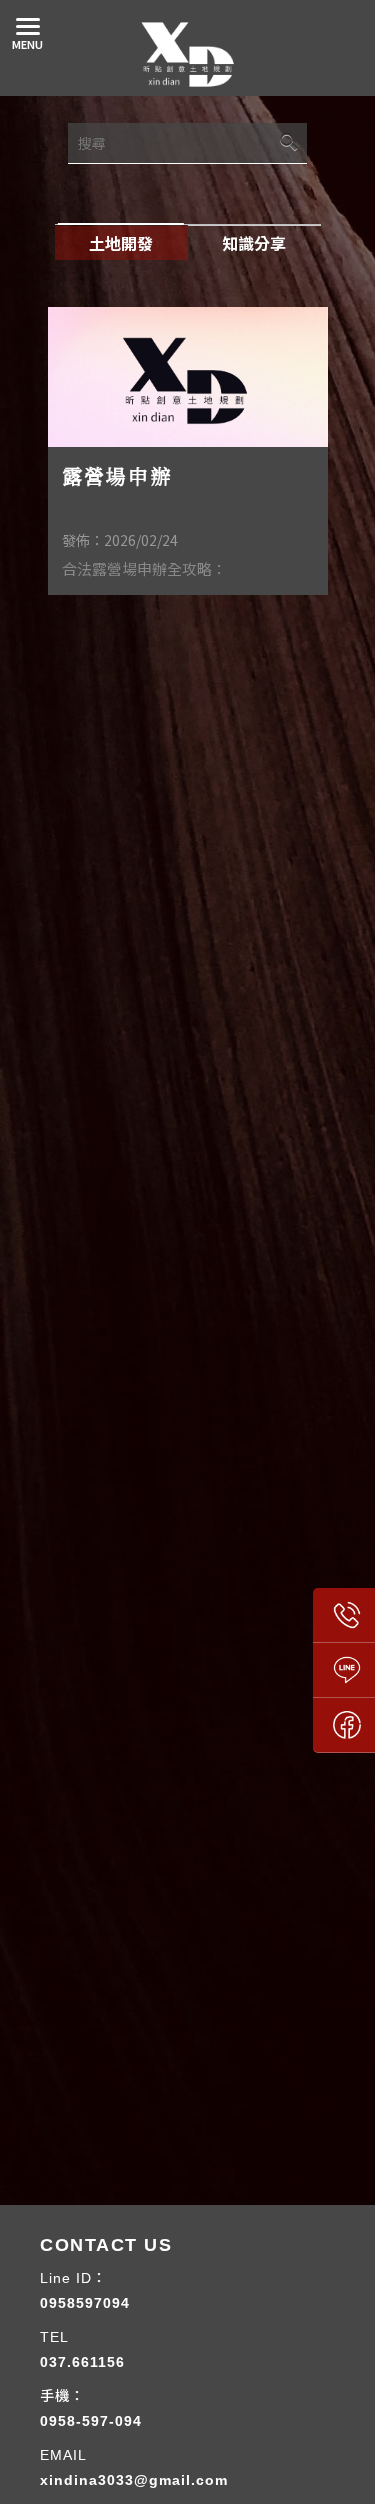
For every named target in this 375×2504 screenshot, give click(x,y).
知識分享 (254, 243)
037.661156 (82, 2362)
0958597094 (85, 2303)
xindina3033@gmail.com (134, 2480)
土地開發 (121, 243)
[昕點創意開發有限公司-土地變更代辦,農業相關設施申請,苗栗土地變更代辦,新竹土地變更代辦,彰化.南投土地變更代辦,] (188, 58)
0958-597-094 (91, 2421)
